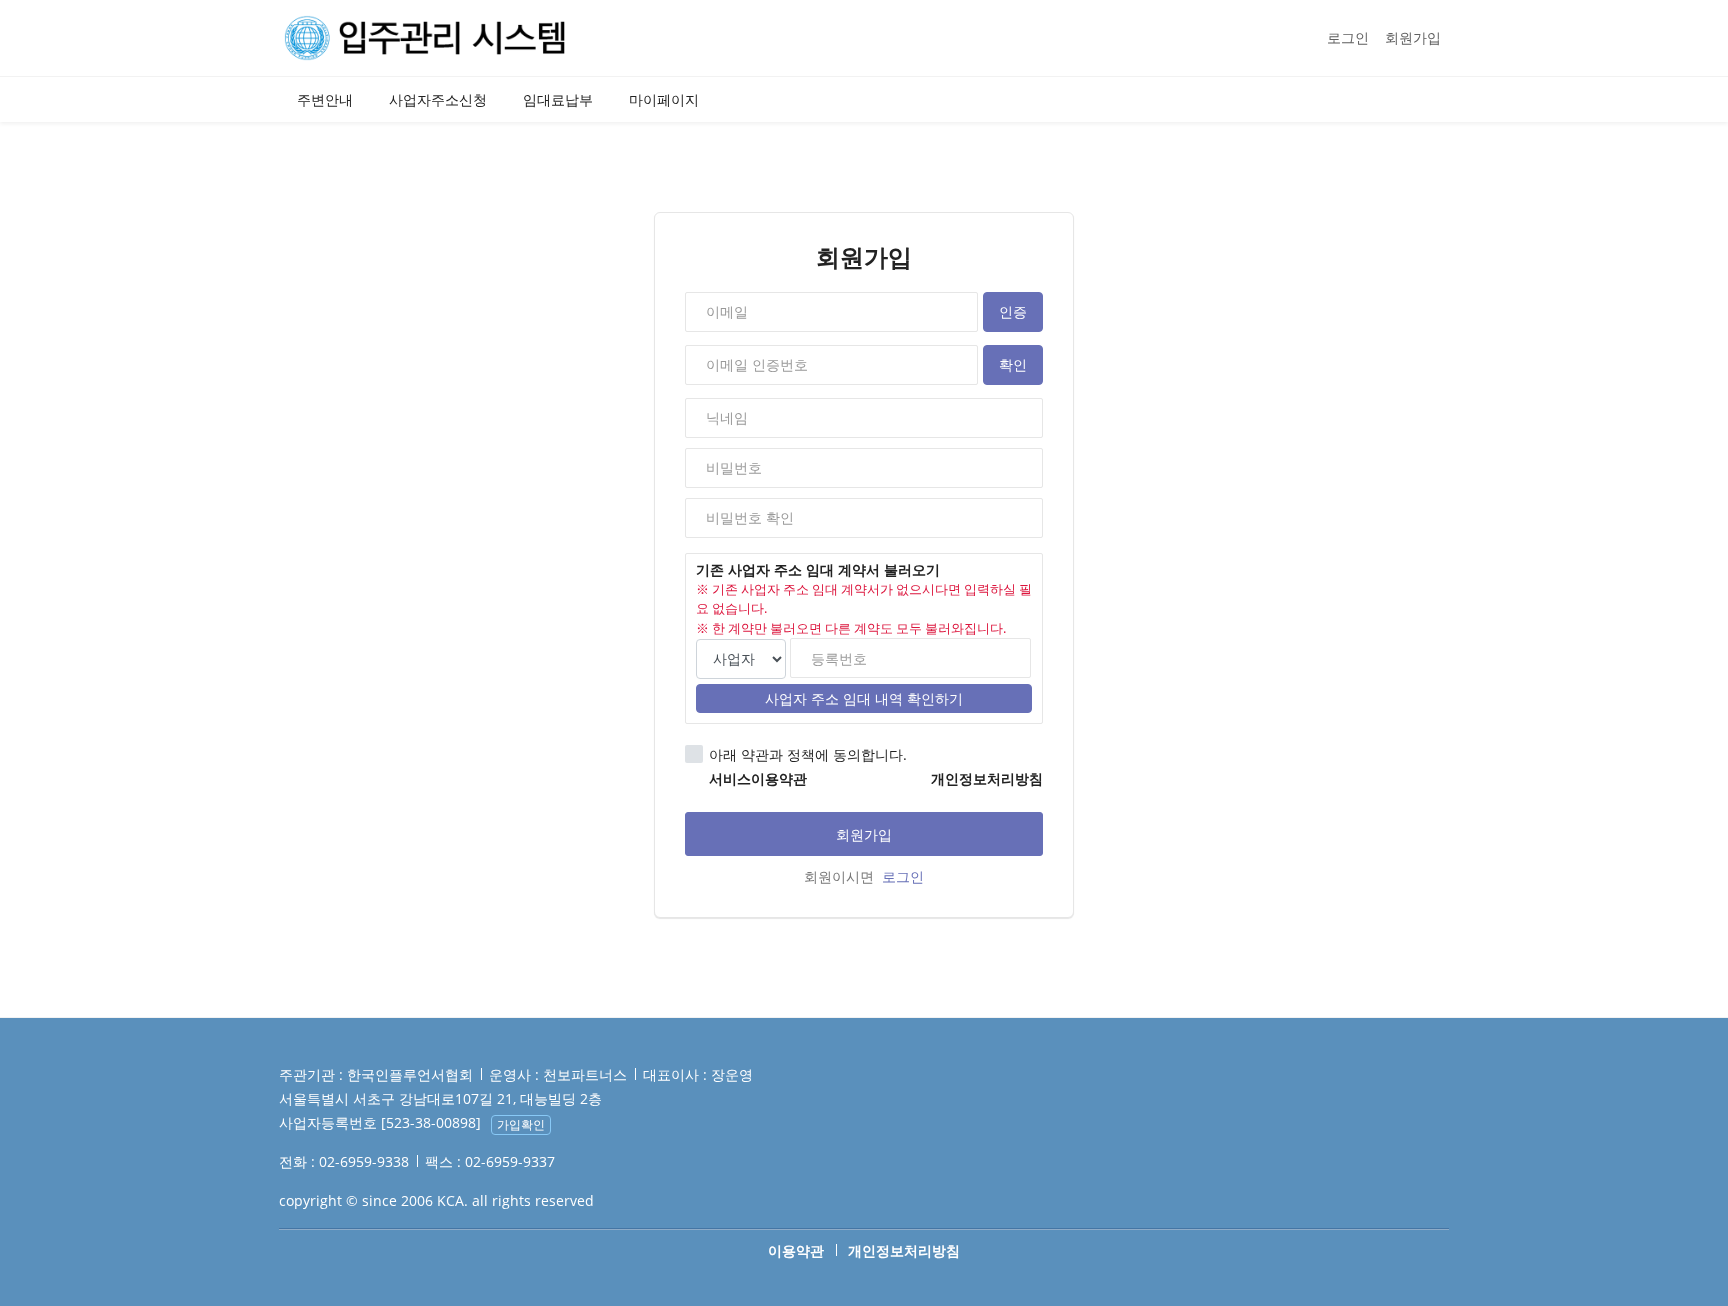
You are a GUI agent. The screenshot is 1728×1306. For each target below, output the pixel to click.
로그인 (1348, 37)
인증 (1013, 311)
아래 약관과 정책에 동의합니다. (808, 754)
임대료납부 (558, 99)
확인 (1013, 364)
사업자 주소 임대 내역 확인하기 (864, 698)
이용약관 (796, 1250)
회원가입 (1413, 37)
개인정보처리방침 (904, 1250)
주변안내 (325, 99)
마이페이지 (664, 99)
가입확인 (521, 1124)
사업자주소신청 (438, 99)
